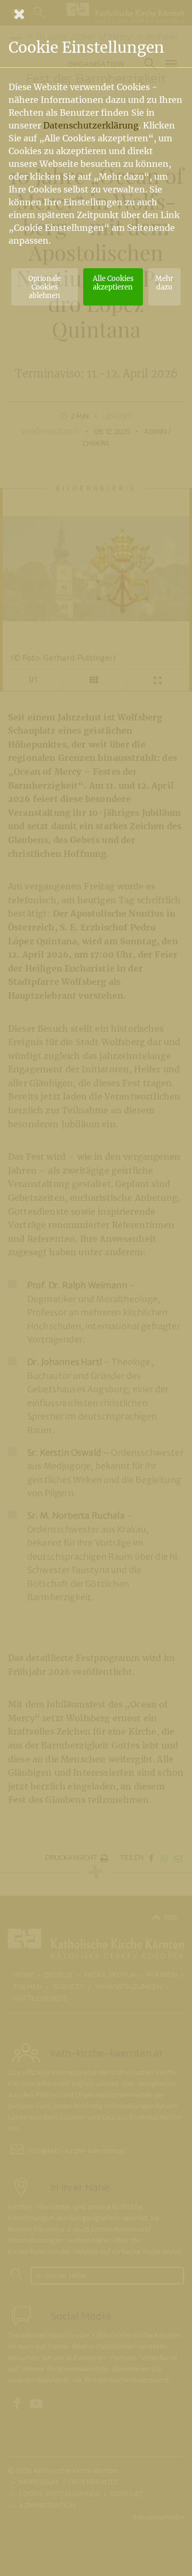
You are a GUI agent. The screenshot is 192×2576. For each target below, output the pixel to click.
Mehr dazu (164, 283)
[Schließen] (96, 14)
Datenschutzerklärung (91, 125)
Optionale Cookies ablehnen (45, 287)
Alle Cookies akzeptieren (113, 283)
